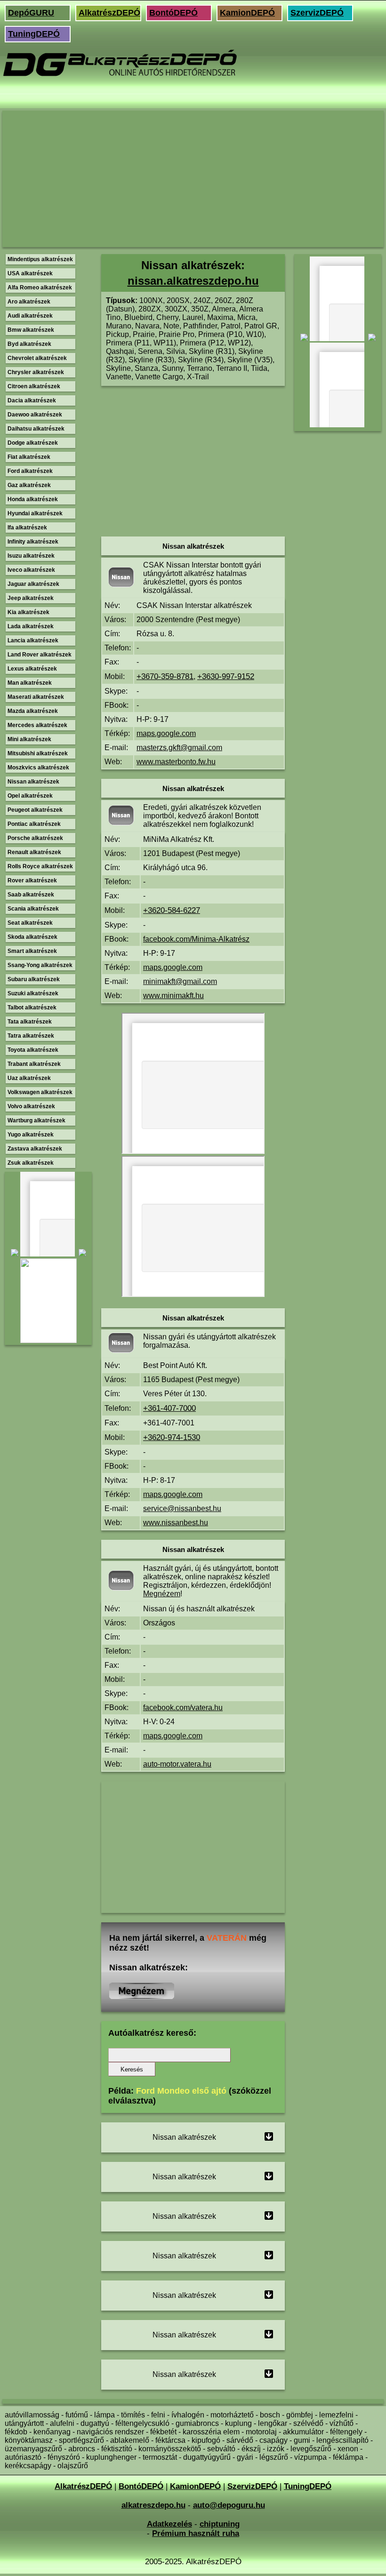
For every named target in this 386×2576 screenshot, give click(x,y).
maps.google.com (166, 733)
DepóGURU (31, 13)
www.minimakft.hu (173, 996)
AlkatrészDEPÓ (109, 13)
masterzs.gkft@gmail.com (179, 748)
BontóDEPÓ (173, 13)
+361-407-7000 (169, 1408)
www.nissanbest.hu (176, 1523)
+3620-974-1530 (172, 1437)
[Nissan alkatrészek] (142, 1996)
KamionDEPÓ (247, 13)
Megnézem (162, 1594)
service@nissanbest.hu (182, 1508)
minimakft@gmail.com (180, 981)
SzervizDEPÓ (317, 13)
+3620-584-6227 (172, 910)
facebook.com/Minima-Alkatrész (196, 939)
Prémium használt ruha (196, 2533)
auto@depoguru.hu (229, 2505)
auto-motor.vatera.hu (177, 1764)
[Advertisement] (193, 179)
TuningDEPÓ (34, 34)
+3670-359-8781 (165, 676)
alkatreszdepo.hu (153, 2505)
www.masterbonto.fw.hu (176, 762)
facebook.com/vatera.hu (183, 1708)
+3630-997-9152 (226, 676)
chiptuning (220, 2524)
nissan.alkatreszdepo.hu (193, 281)
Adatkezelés (169, 2524)
